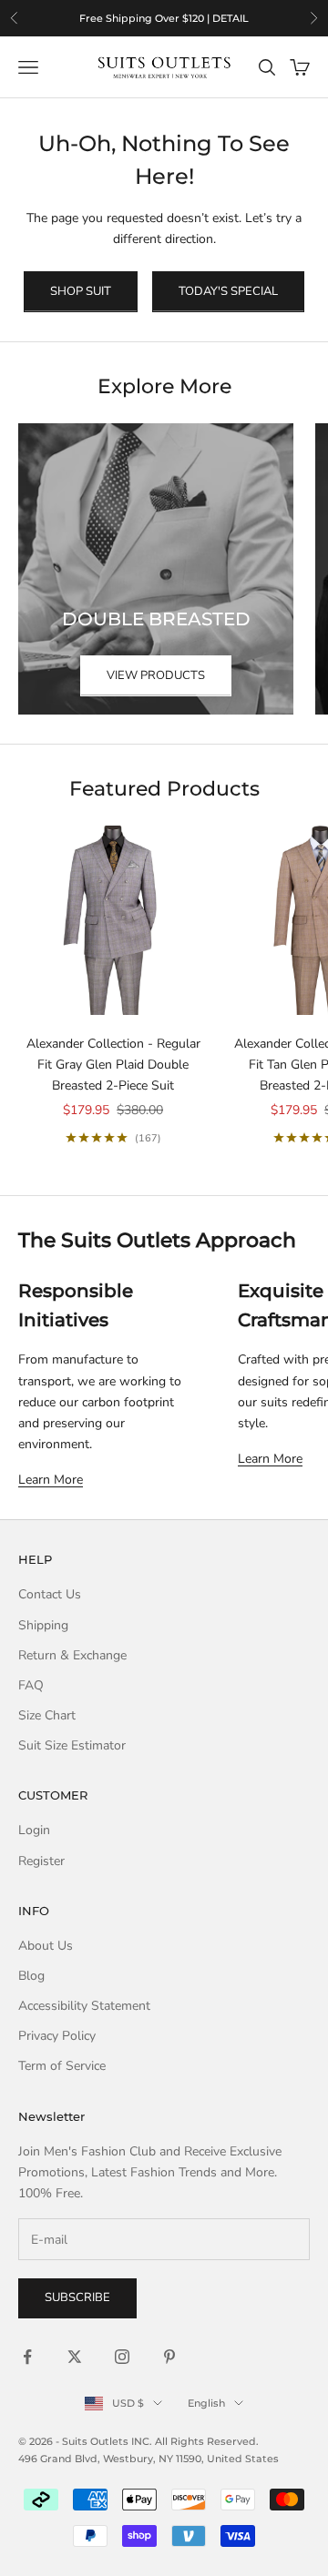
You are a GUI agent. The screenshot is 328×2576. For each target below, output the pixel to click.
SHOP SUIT (81, 291)
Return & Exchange (72, 1655)
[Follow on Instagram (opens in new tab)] (122, 2357)
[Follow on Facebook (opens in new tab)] (27, 2357)
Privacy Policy (57, 2036)
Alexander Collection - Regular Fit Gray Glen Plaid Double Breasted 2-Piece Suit (113, 1065)
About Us (46, 1946)
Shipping (43, 1625)
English (206, 2403)
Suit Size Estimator (72, 1745)
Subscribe (77, 2297)
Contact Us (50, 1594)
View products (156, 675)
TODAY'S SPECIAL (228, 291)
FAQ (31, 1685)
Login (34, 1830)
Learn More (51, 1480)
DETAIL (231, 18)
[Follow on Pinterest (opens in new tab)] (169, 2357)
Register (41, 1861)
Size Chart (47, 1715)
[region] (164, 18)
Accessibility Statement (84, 2006)
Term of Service (62, 2066)
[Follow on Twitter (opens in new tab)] (75, 2357)
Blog (31, 1976)
